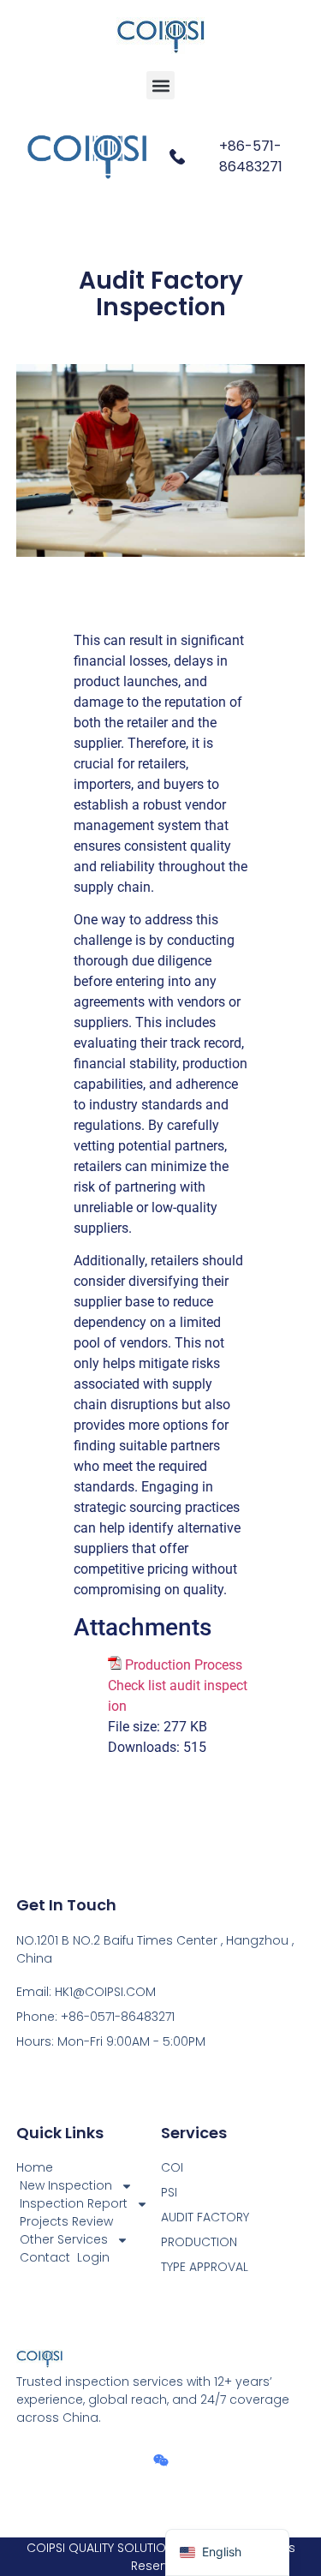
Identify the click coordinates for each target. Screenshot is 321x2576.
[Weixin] (161, 2460)
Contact (45, 2257)
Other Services (64, 2239)
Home (35, 2167)
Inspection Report (74, 2203)
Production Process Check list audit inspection (178, 1685)
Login (93, 2257)
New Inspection (66, 2185)
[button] (160, 85)
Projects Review (66, 2221)
